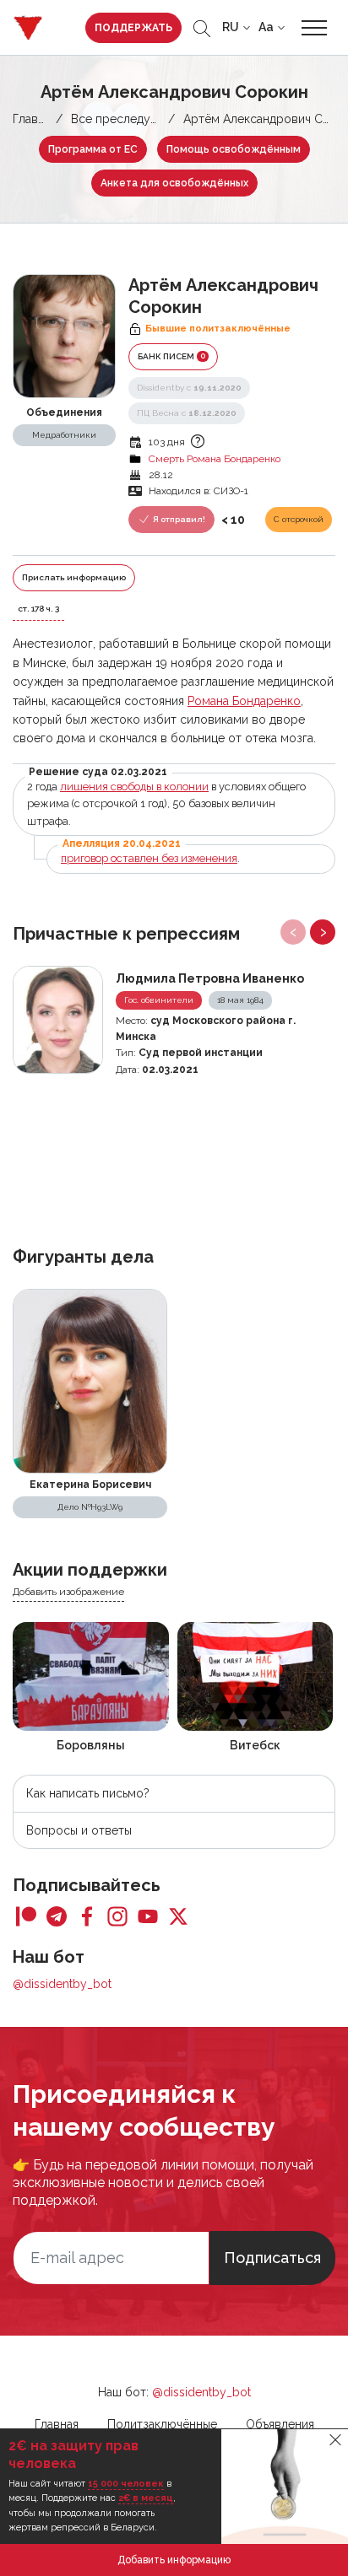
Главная (35, 119)
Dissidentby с (189, 388)
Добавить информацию (174, 2560)
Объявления (280, 2424)
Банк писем (171, 356)
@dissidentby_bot (62, 1984)
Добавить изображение (68, 1592)
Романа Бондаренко (244, 701)
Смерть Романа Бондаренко (215, 459)
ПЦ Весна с (187, 413)
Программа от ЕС (93, 149)
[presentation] (293, 932)
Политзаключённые (162, 2424)
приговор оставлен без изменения (149, 858)
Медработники (64, 435)
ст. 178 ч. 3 (38, 609)
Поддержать (133, 28)
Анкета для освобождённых (174, 183)
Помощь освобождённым (234, 149)
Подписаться (272, 2258)
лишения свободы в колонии (134, 787)
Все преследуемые (125, 119)
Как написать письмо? (88, 1793)
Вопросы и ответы (79, 1830)
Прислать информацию (74, 577)
